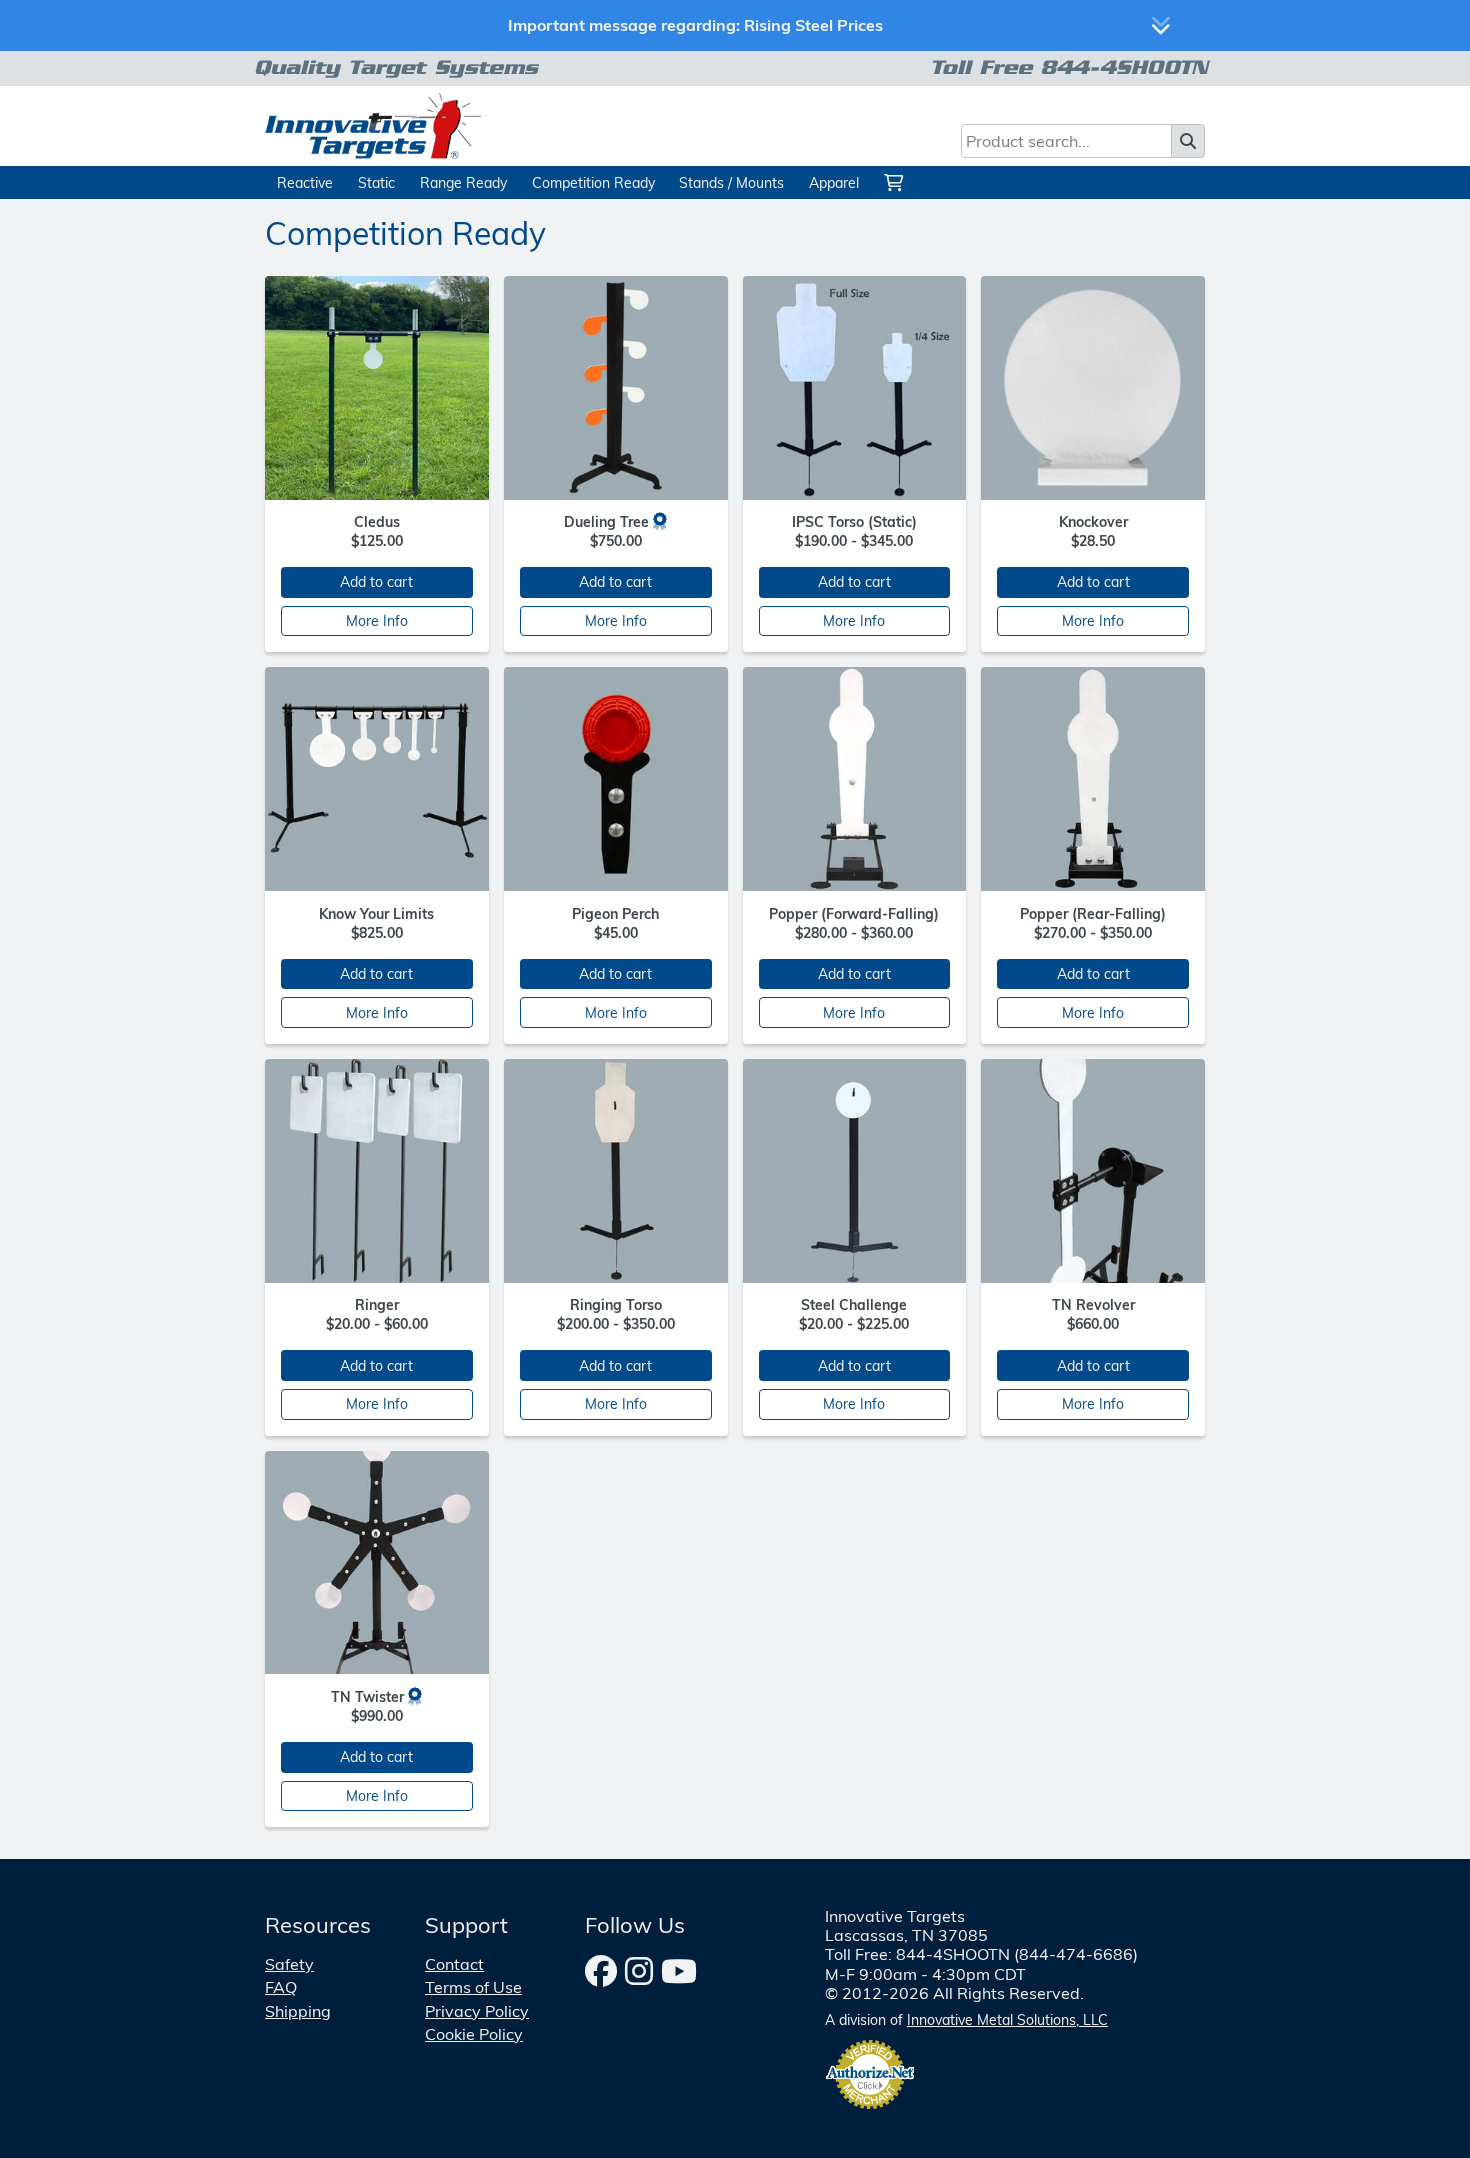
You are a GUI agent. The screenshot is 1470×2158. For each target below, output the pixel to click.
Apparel (834, 182)
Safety (289, 1964)
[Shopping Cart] (896, 182)
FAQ (281, 1987)
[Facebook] (601, 1971)
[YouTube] (679, 1971)
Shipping (298, 2011)
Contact (454, 1964)
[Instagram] (639, 1971)
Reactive (305, 182)
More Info (377, 620)
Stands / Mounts (731, 182)
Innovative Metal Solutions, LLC (1007, 2020)
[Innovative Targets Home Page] (373, 124)
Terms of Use (473, 1987)
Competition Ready (593, 182)
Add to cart (376, 581)
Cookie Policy (474, 2034)
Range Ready (463, 182)
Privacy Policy (477, 2011)
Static (376, 182)
